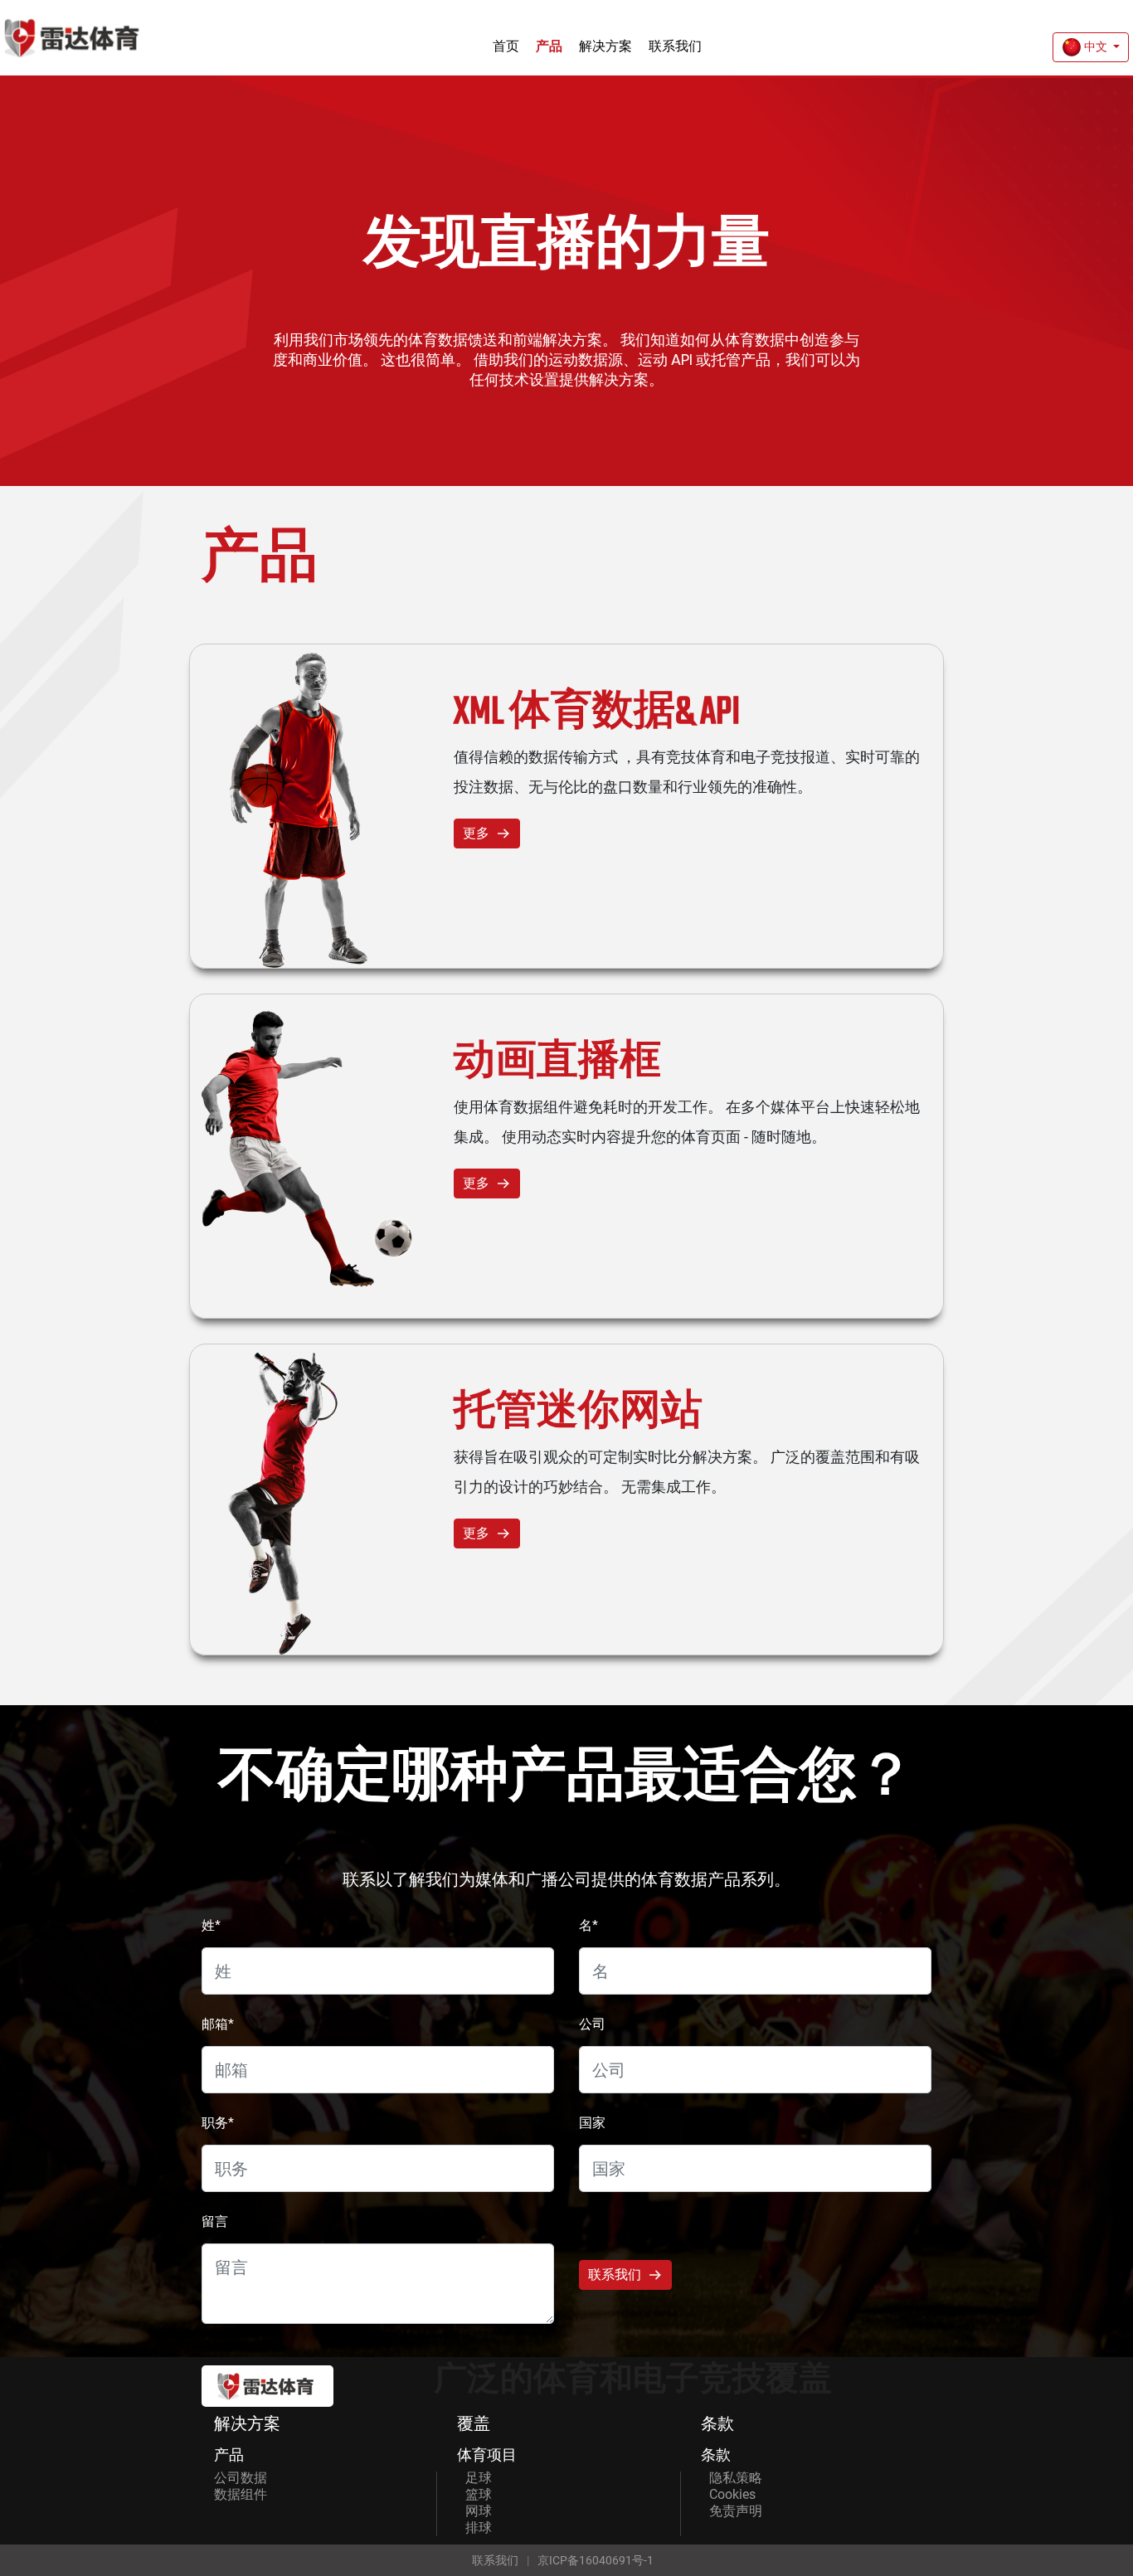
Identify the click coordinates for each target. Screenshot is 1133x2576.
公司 (592, 2024)
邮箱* (218, 2024)
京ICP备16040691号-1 (596, 2560)
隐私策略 (736, 2478)
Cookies (732, 2494)
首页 (506, 46)
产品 (549, 46)
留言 (215, 2221)
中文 (1096, 46)
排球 (479, 2527)
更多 (476, 833)
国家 (592, 2123)
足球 (479, 2478)
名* (588, 1925)
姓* (211, 1925)
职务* (218, 2123)
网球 (479, 2511)
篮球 (479, 2494)
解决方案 (605, 46)
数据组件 (241, 2494)
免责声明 (736, 2511)
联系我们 (675, 46)
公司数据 (241, 2478)
